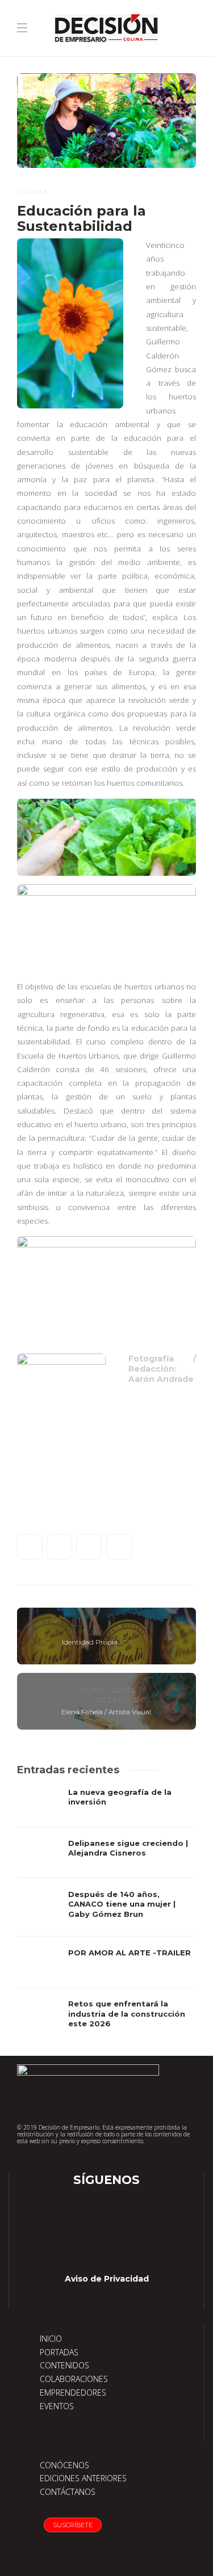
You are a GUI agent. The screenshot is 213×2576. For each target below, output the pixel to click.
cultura (130, 1690)
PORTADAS (59, 2352)
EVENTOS (57, 2406)
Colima (33, 192)
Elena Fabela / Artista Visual (106, 1712)
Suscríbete (73, 2525)
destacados (124, 1700)
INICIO (51, 2339)
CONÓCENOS (64, 2465)
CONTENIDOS (64, 2365)
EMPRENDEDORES (73, 2392)
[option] (106, 1913)
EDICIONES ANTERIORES (83, 2478)
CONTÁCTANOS (68, 2492)
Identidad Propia (90, 1642)
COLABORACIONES (74, 2379)
